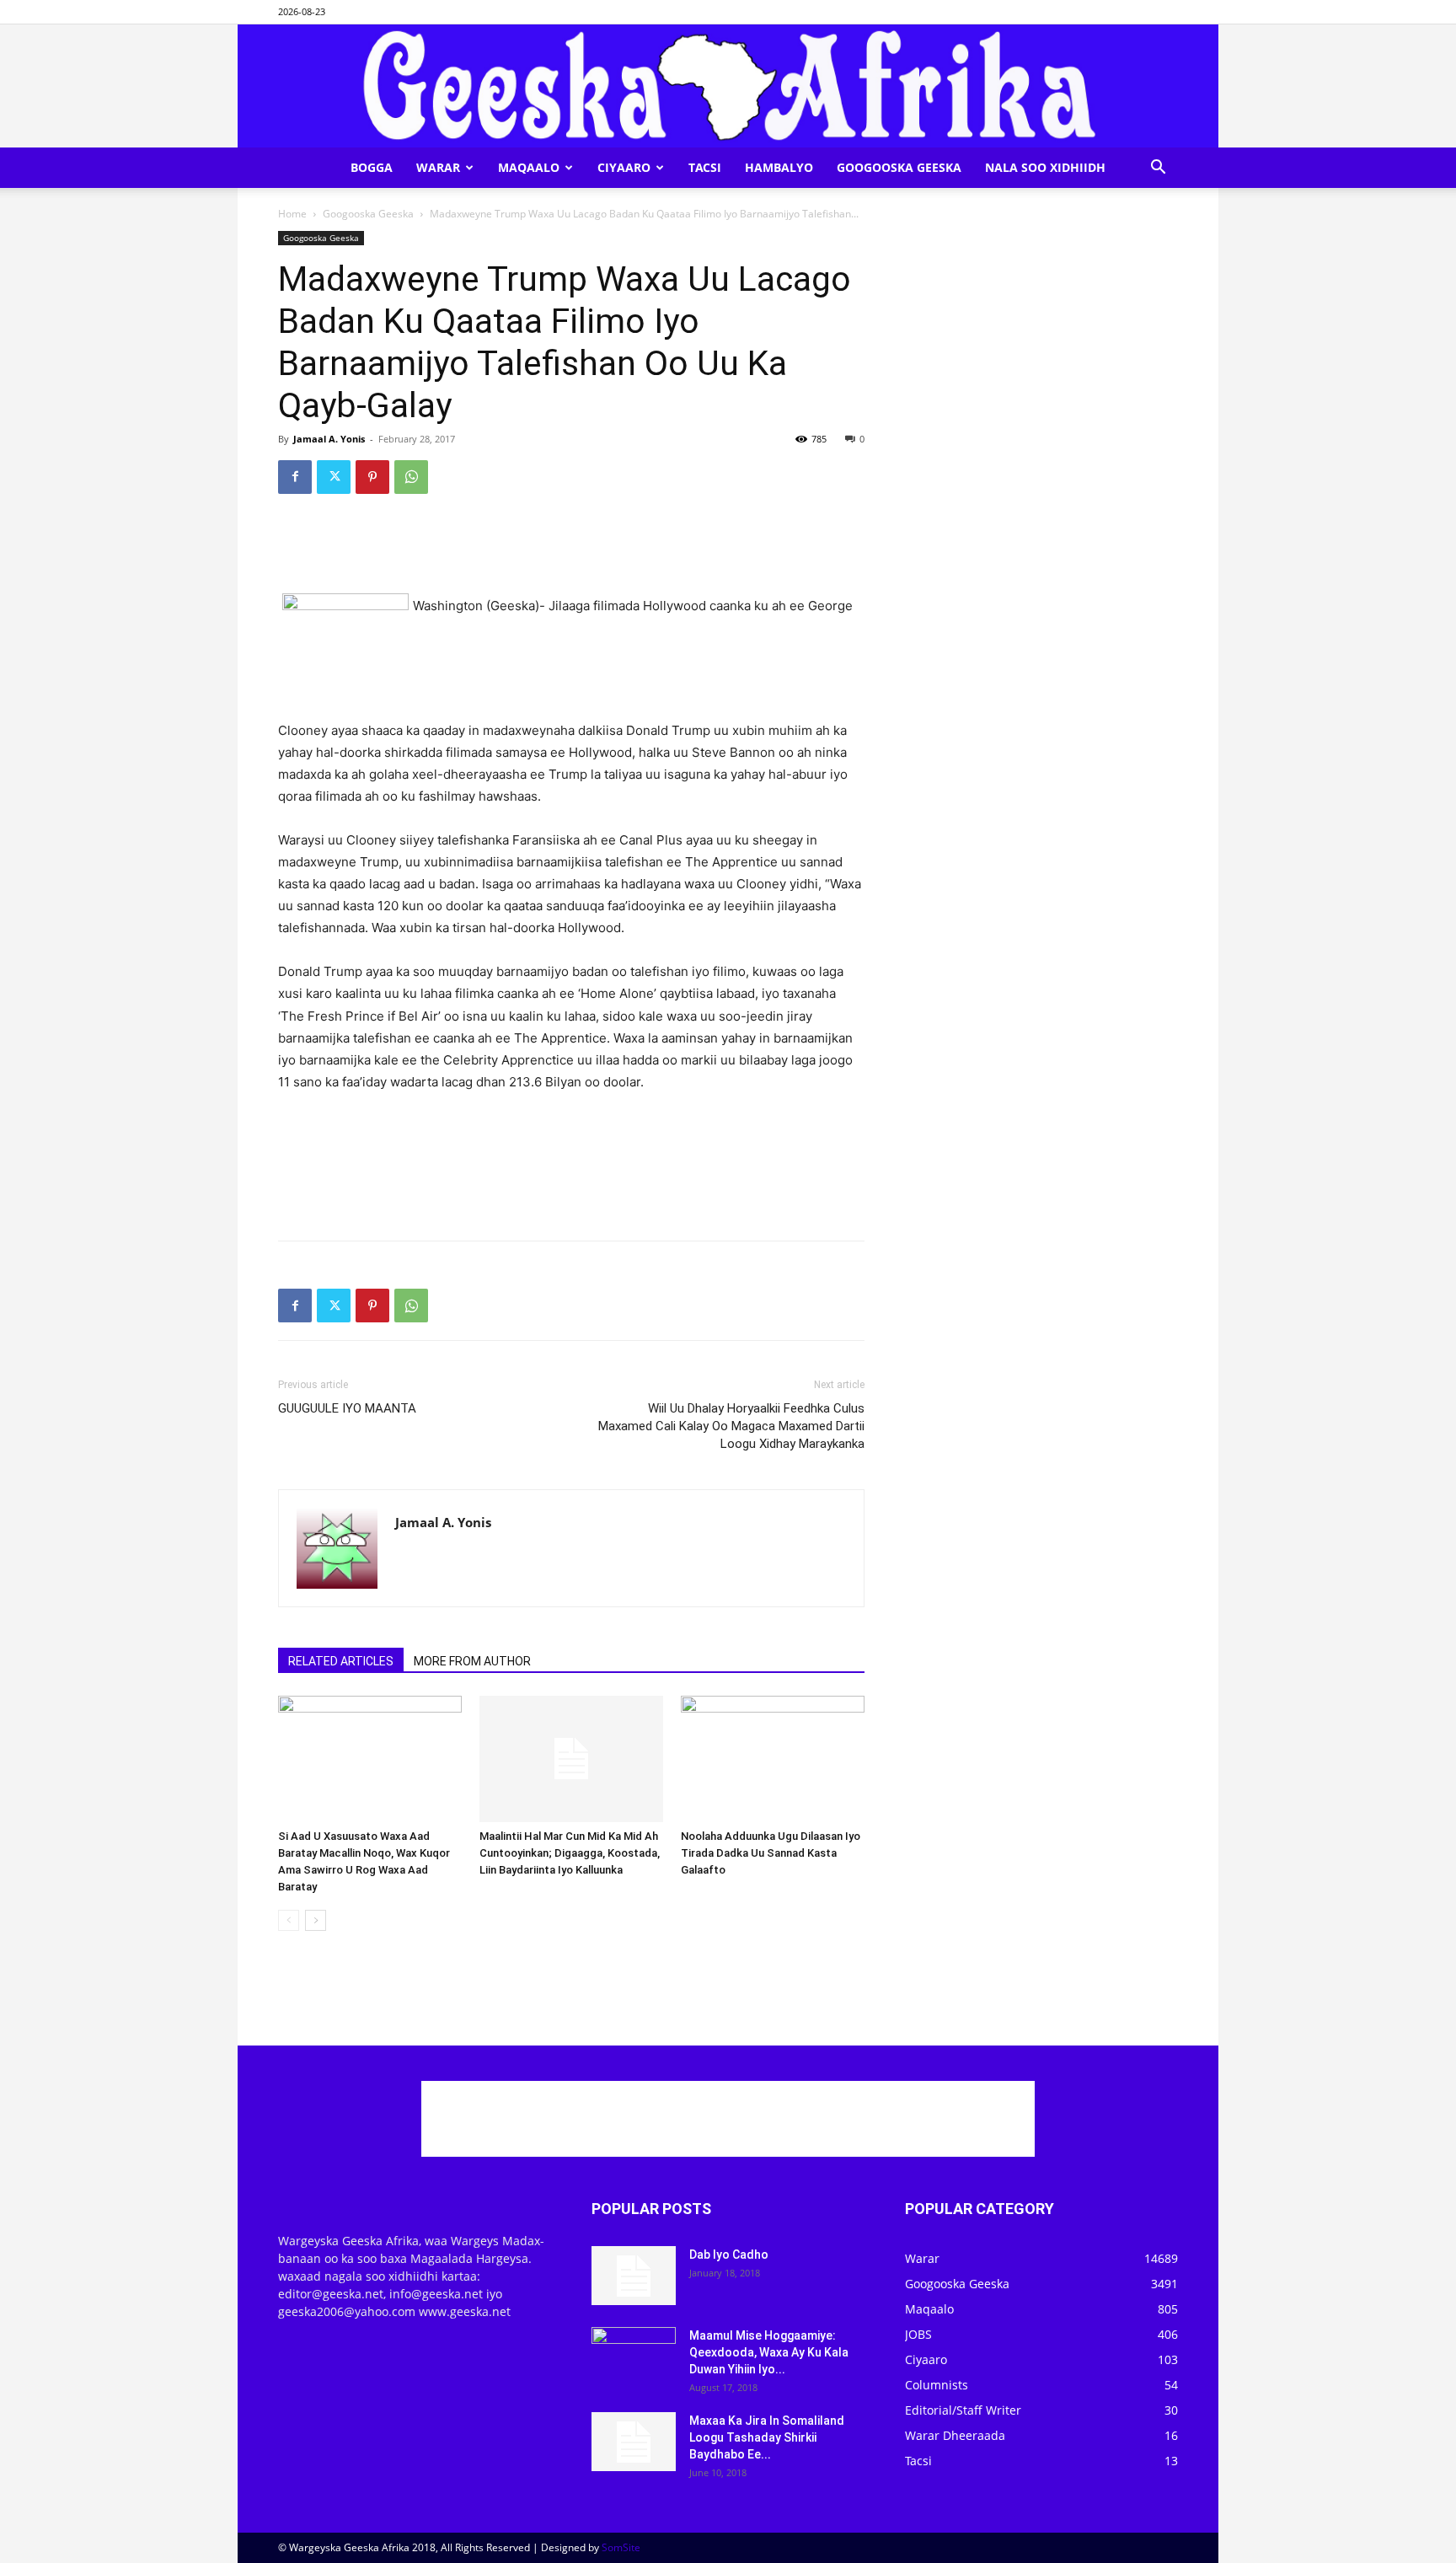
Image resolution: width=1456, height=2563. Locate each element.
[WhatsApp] (411, 477)
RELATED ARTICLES (341, 1661)
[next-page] (316, 1920)
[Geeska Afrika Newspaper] (728, 86)
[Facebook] (295, 477)
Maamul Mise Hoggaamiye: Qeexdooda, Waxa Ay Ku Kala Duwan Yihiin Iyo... (769, 2352)
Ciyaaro (624, 167)
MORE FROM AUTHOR (472, 1661)
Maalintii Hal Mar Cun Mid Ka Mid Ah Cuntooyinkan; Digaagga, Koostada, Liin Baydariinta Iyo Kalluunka (570, 1853)
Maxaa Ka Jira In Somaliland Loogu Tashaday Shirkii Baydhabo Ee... (767, 2437)
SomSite (621, 2547)
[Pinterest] (372, 477)
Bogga (372, 167)
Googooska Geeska (899, 167)
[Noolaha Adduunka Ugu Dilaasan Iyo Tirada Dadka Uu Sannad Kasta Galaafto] (773, 1759)
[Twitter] (334, 477)
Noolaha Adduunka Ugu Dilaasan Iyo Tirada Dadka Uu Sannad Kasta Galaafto (771, 1853)
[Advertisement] (571, 550)
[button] (1158, 169)
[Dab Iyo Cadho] (634, 2276)
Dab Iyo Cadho (729, 2255)
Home (292, 214)
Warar (438, 167)
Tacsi (705, 167)
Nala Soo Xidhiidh (1045, 167)
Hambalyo (779, 167)
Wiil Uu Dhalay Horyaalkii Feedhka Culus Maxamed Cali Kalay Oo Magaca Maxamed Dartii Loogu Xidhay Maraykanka (731, 1426)
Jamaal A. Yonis (329, 439)
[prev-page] (289, 1920)
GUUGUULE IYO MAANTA (347, 1408)
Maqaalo (529, 167)
